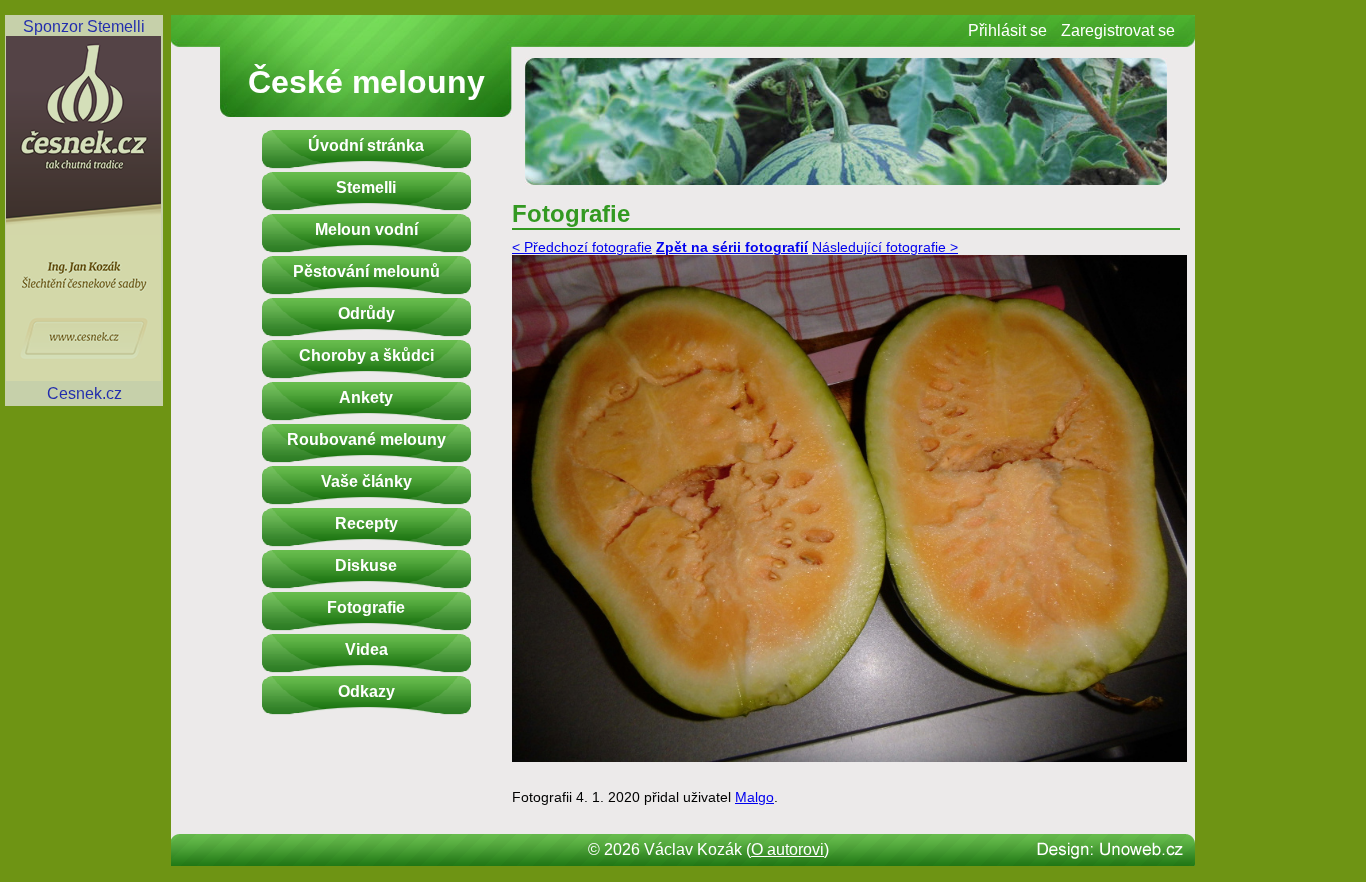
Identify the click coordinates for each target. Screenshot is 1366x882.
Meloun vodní (366, 229)
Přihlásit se (1007, 30)
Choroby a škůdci (366, 355)
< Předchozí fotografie (582, 247)
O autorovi (787, 849)
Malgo (754, 797)
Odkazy (366, 691)
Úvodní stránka (366, 145)
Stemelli (366, 187)
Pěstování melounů (366, 271)
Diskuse (366, 565)
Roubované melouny (366, 439)
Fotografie (366, 607)
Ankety (366, 397)
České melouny (366, 82)
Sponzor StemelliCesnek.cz (84, 210)
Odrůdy (366, 313)
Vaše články (366, 481)
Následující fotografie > (885, 247)
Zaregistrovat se (1118, 30)
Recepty (366, 523)
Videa (366, 649)
